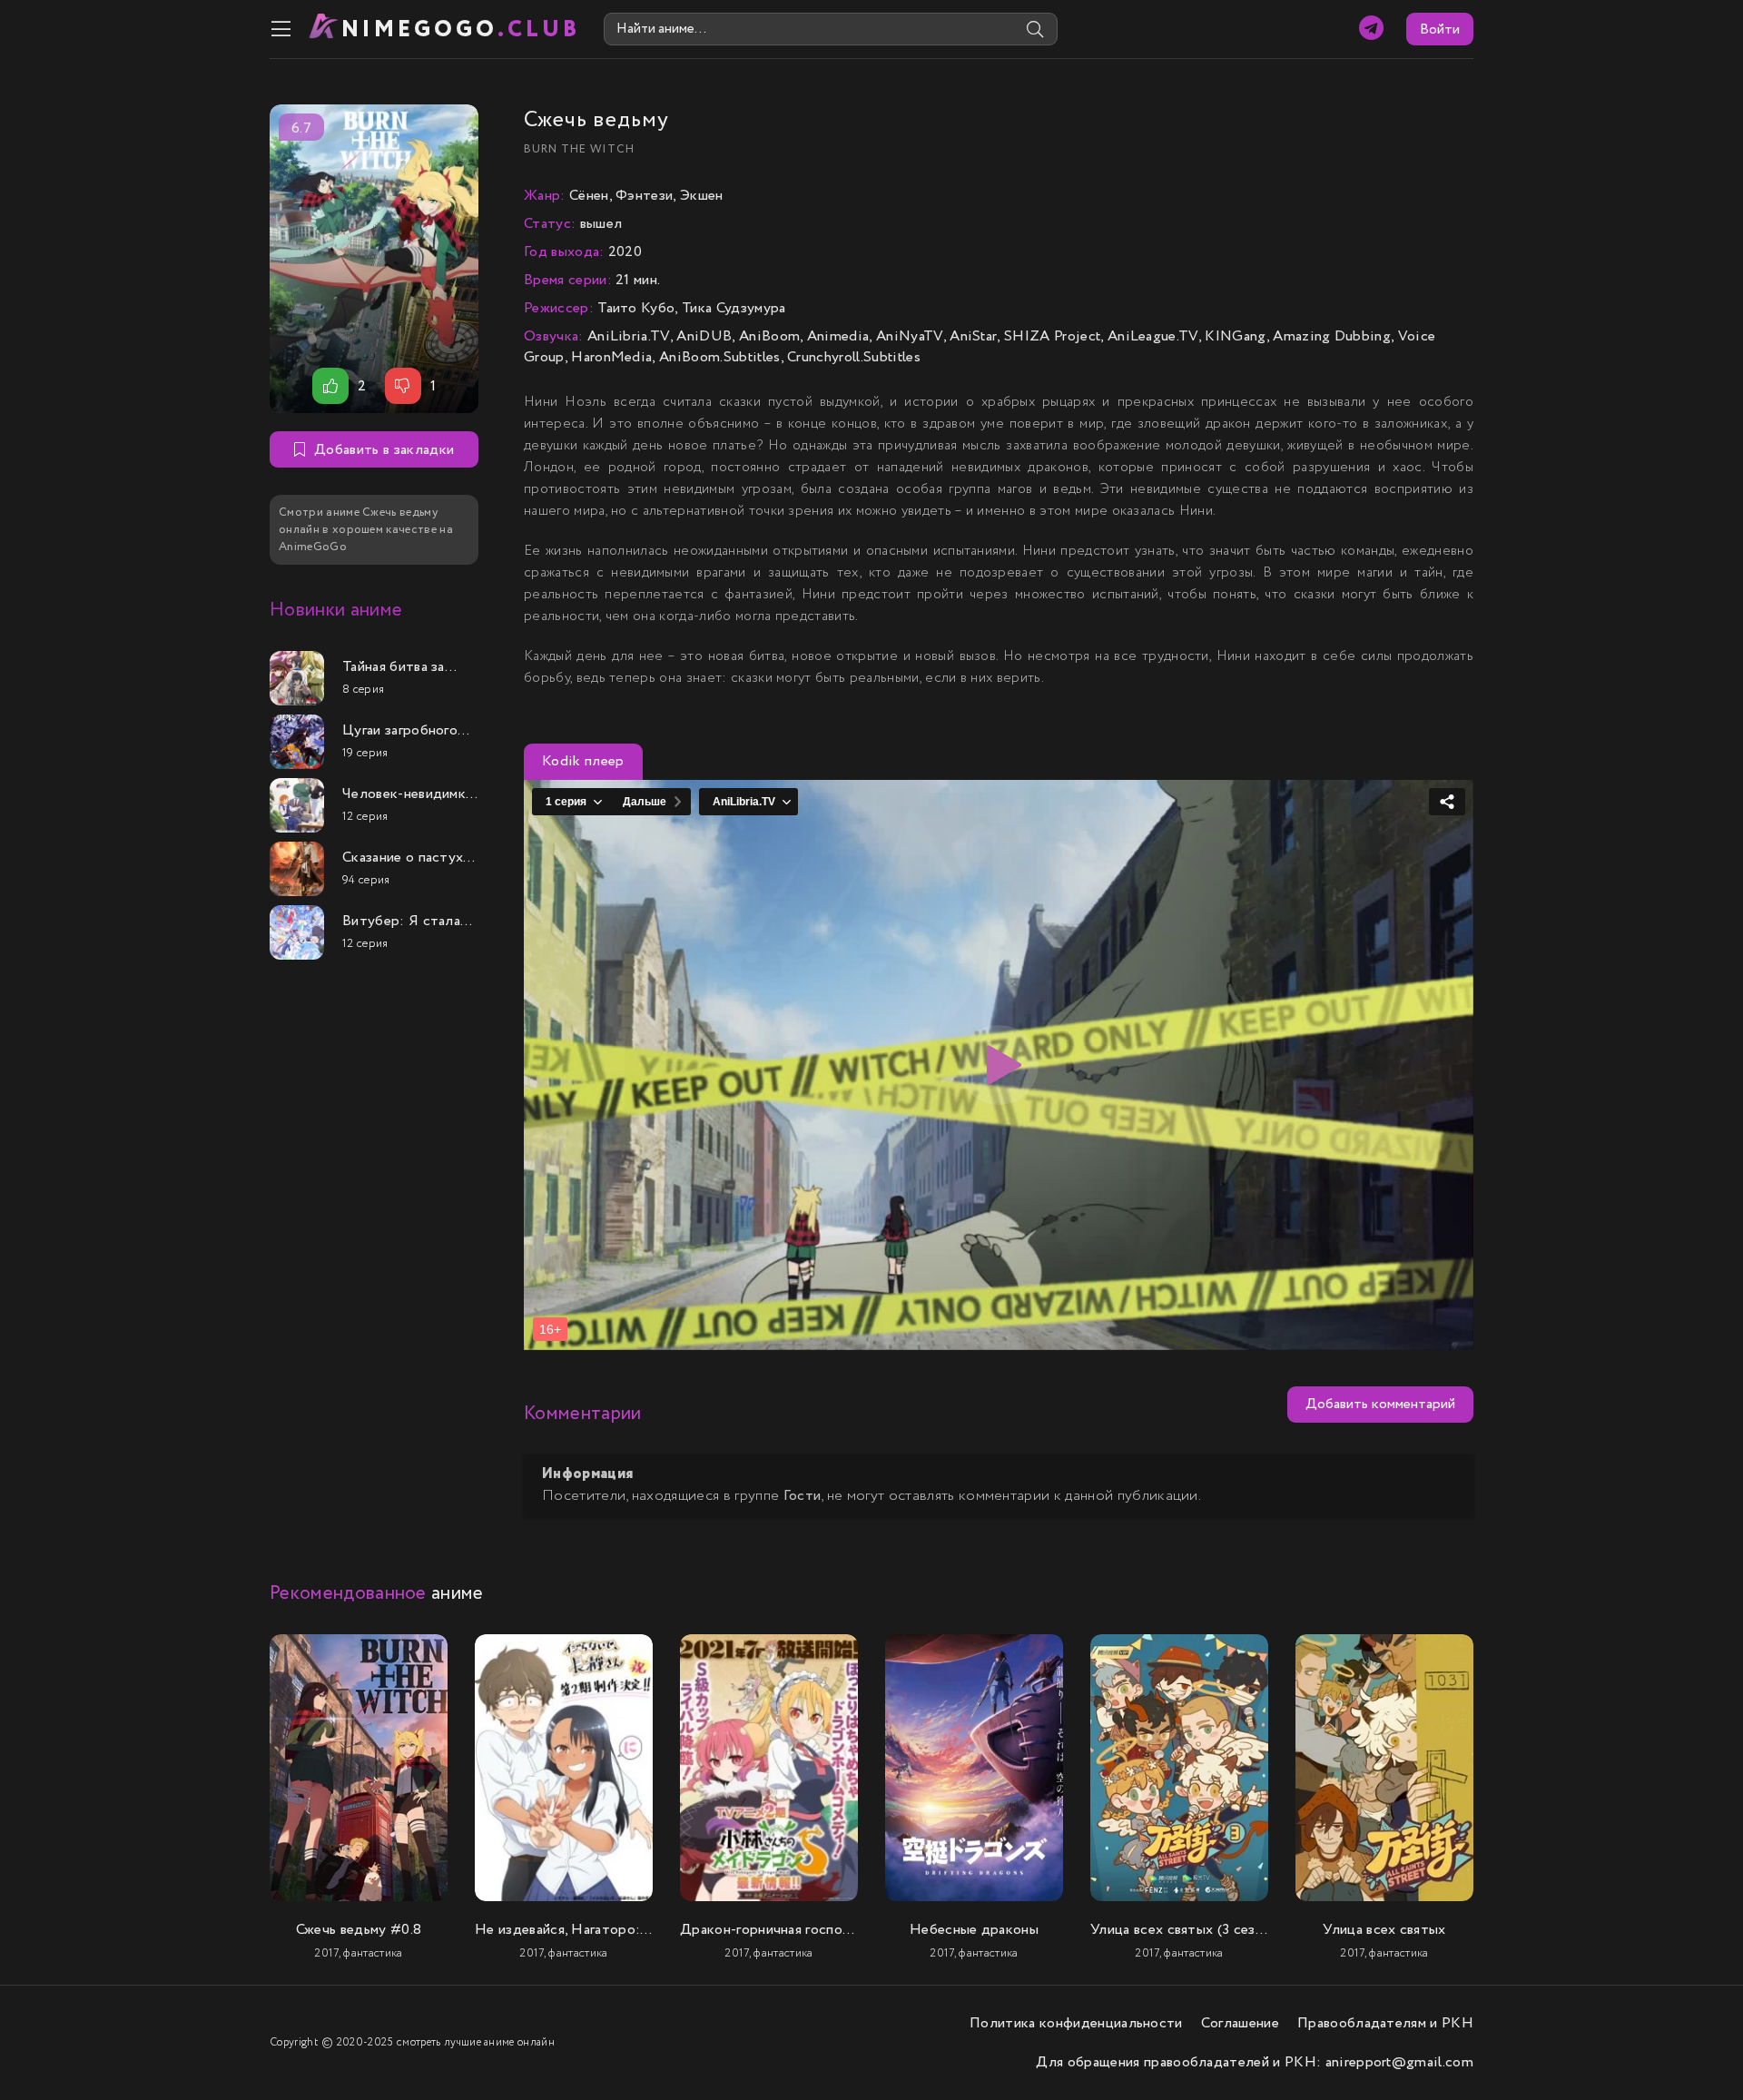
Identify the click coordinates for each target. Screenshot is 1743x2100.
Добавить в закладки (384, 450)
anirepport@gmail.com (1399, 2062)
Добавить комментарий (1380, 1404)
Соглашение (1240, 2023)
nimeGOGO (461, 30)
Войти (1440, 30)
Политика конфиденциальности (1076, 2023)
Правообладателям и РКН (1385, 2023)
